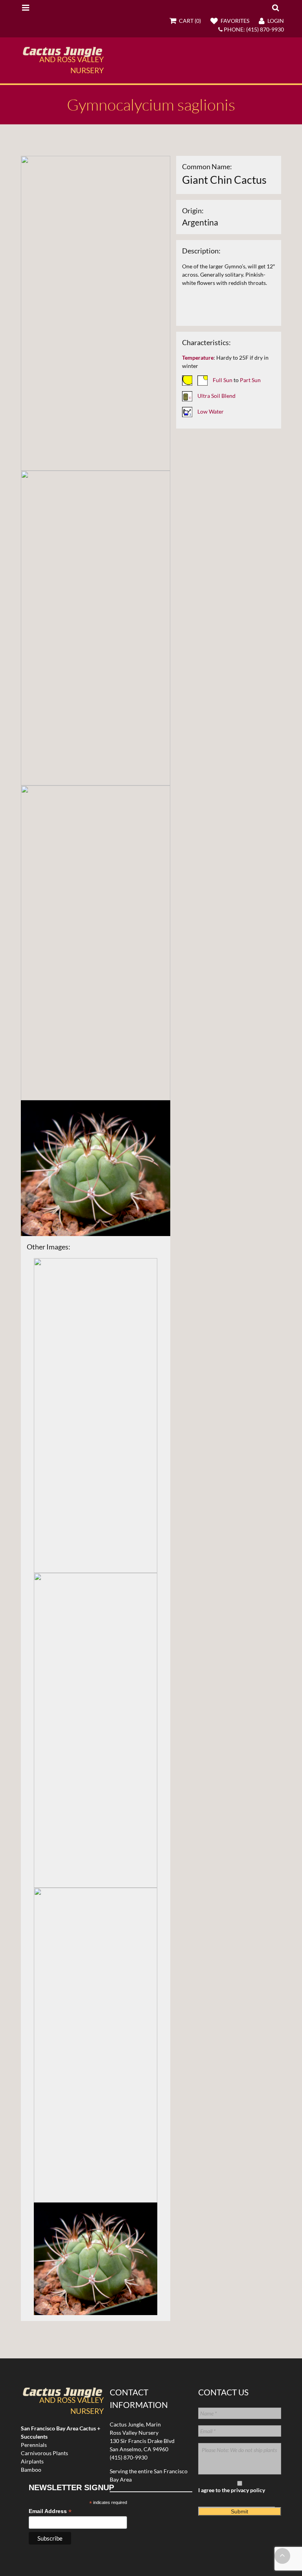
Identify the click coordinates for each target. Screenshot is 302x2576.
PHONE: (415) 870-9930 (253, 29)
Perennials (34, 2445)
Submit (239, 2511)
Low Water (211, 411)
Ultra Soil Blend (216, 395)
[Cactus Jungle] (62, 54)
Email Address (50, 2511)
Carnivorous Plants (44, 2453)
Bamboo (31, 2470)
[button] (275, 7)
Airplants (32, 2461)
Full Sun (223, 380)
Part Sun (250, 380)
